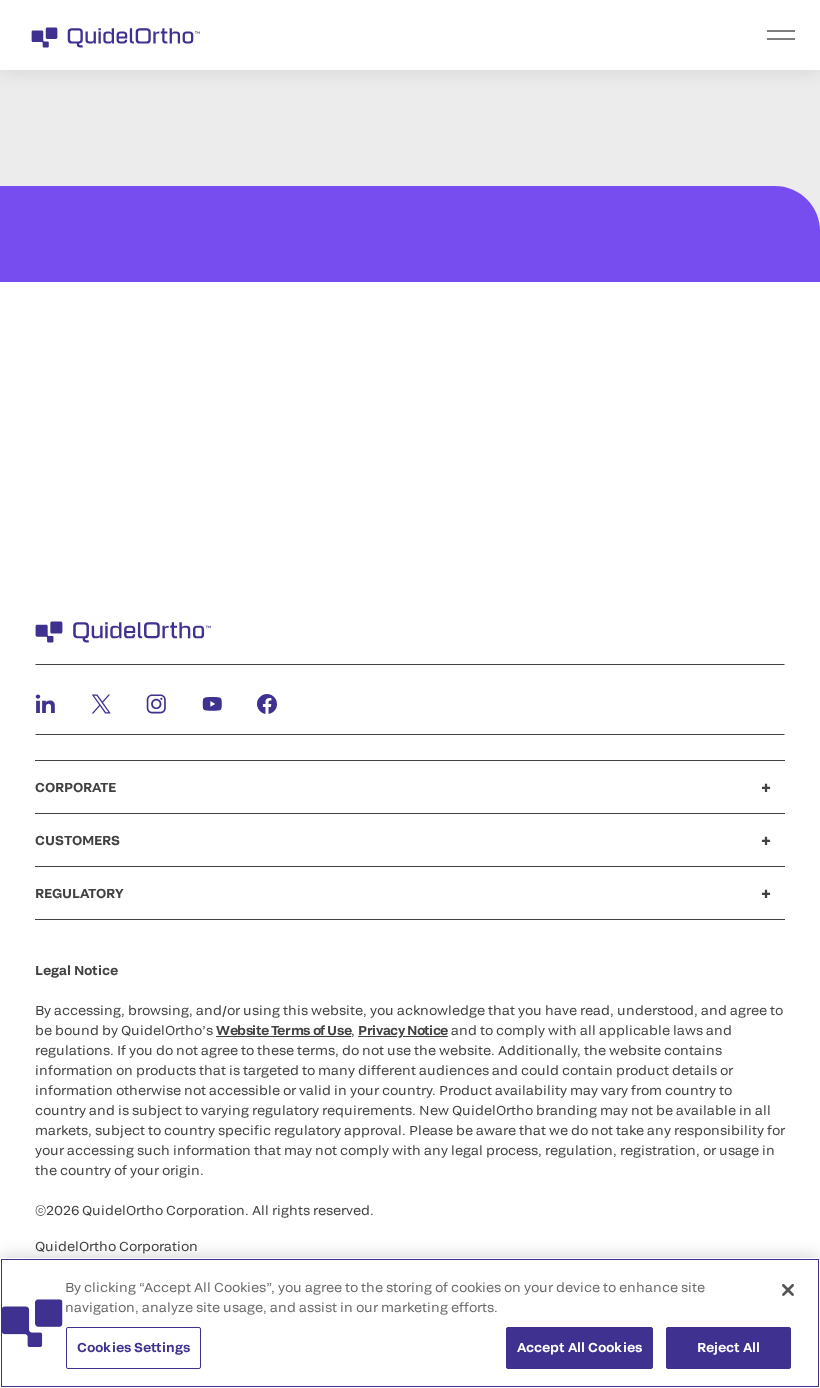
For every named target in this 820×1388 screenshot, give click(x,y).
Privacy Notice (403, 1030)
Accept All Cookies (579, 1347)
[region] (410, 1323)
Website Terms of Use (283, 1030)
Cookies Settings (133, 1347)
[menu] (533, 35)
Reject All (728, 1347)
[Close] (788, 1290)
